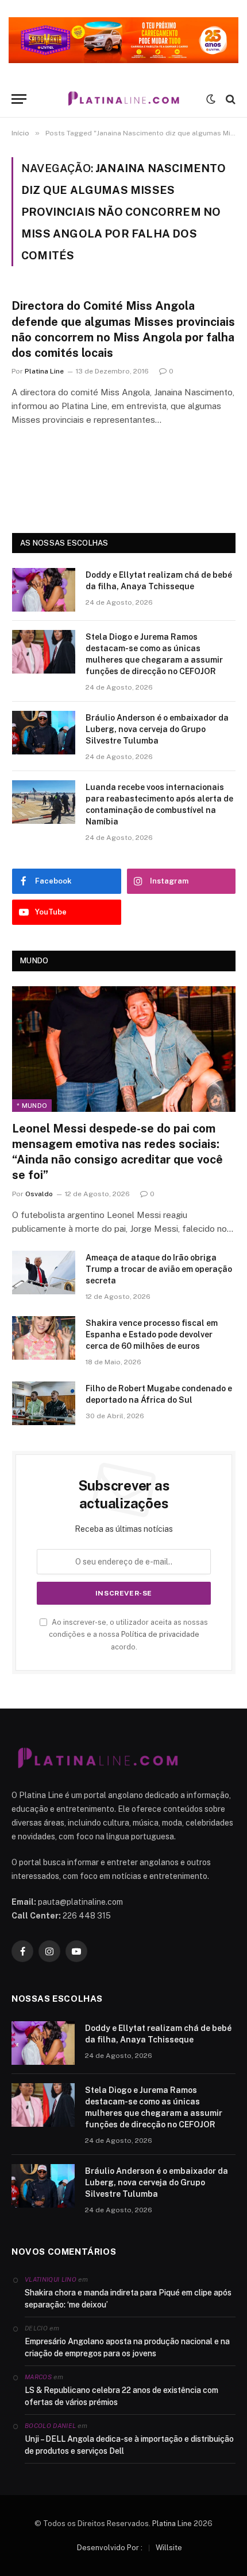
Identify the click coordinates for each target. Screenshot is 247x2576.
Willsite (169, 2548)
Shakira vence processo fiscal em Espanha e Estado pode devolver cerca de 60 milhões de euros (152, 1334)
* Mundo (32, 1106)
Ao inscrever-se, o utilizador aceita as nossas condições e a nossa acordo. (128, 1635)
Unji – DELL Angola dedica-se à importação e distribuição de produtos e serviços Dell (129, 2445)
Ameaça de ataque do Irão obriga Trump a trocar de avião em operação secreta (159, 1269)
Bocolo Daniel (50, 2426)
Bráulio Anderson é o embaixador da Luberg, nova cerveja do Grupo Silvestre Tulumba (157, 729)
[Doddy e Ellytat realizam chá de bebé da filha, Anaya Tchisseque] (44, 590)
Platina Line (172, 2524)
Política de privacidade (160, 1634)
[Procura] (229, 99)
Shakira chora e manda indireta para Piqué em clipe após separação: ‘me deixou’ (128, 2299)
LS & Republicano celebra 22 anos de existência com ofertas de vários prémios (121, 2396)
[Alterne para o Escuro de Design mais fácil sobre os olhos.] (211, 99)
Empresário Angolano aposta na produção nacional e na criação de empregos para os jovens (127, 2347)
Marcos (38, 2377)
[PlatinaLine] (123, 99)
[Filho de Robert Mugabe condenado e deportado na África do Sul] (44, 1403)
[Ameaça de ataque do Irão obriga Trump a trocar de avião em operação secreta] (44, 1273)
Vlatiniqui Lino (51, 2279)
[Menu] (19, 99)
